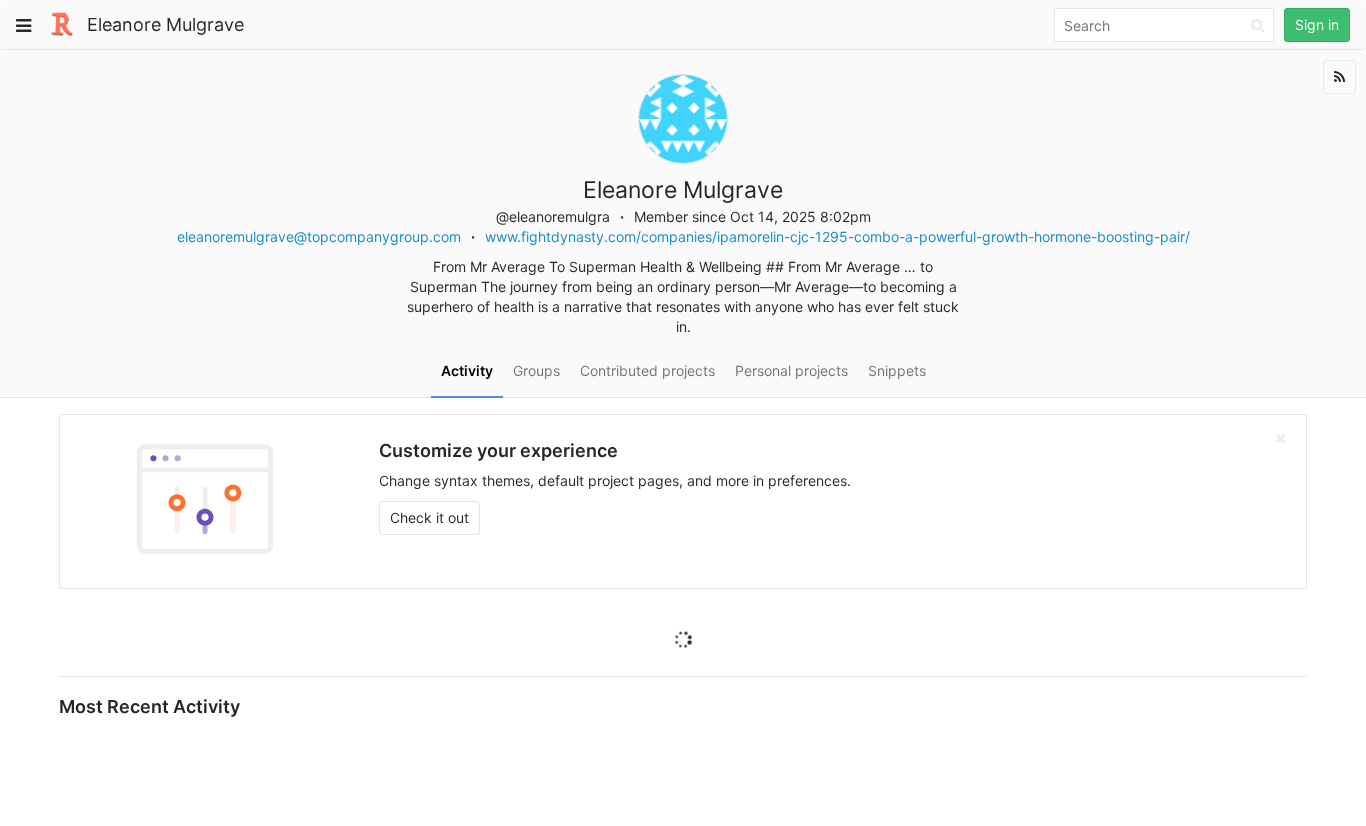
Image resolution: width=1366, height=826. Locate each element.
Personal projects (791, 370)
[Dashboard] (62, 22)
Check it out (429, 517)
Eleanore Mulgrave (165, 24)
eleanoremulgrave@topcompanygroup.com (319, 236)
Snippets (897, 370)
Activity (467, 370)
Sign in (1317, 24)
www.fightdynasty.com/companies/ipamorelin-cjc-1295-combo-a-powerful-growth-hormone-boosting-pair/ (837, 236)
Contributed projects (647, 370)
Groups (536, 370)
